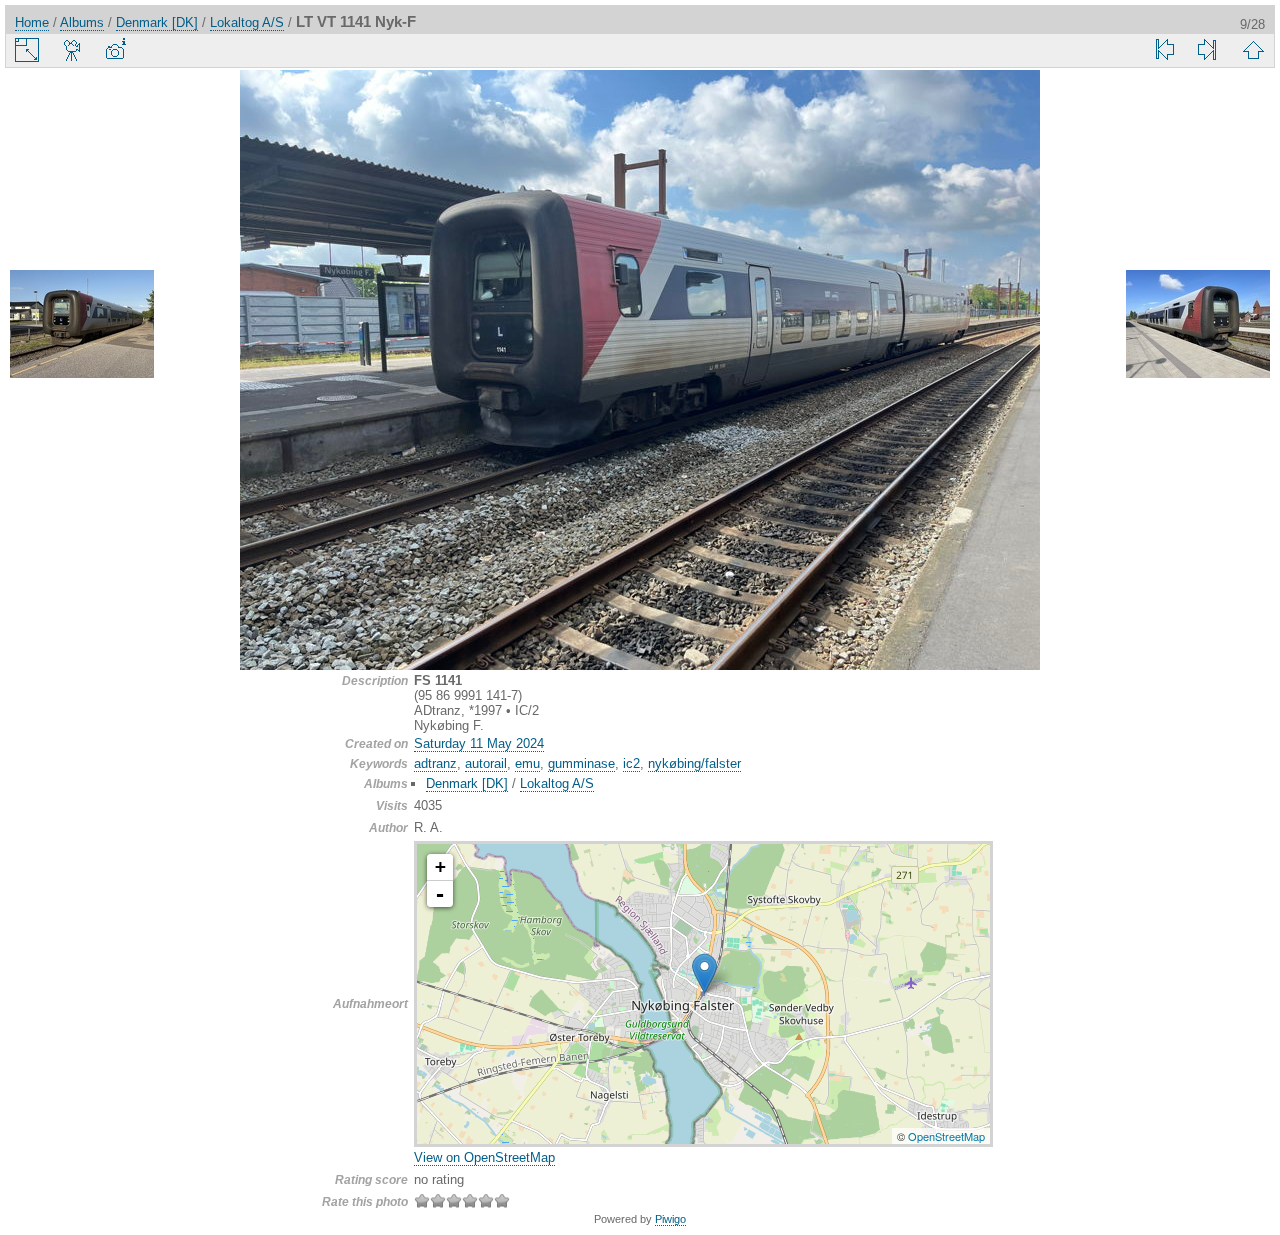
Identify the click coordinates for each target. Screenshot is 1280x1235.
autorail (486, 763)
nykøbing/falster (694, 763)
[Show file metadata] (115, 50)
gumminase (581, 763)
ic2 (631, 763)
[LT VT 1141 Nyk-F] (704, 973)
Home (32, 22)
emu (527, 763)
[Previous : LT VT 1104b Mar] (82, 325)
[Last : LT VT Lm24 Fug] (1207, 50)
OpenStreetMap (946, 1136)
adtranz (435, 763)
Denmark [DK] (157, 22)
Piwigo (670, 1219)
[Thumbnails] (1253, 50)
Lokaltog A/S (247, 22)
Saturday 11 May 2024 (479, 743)
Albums (82, 22)
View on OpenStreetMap (484, 1157)
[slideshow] (73, 50)
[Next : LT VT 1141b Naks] (1198, 325)
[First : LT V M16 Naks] (1165, 50)
